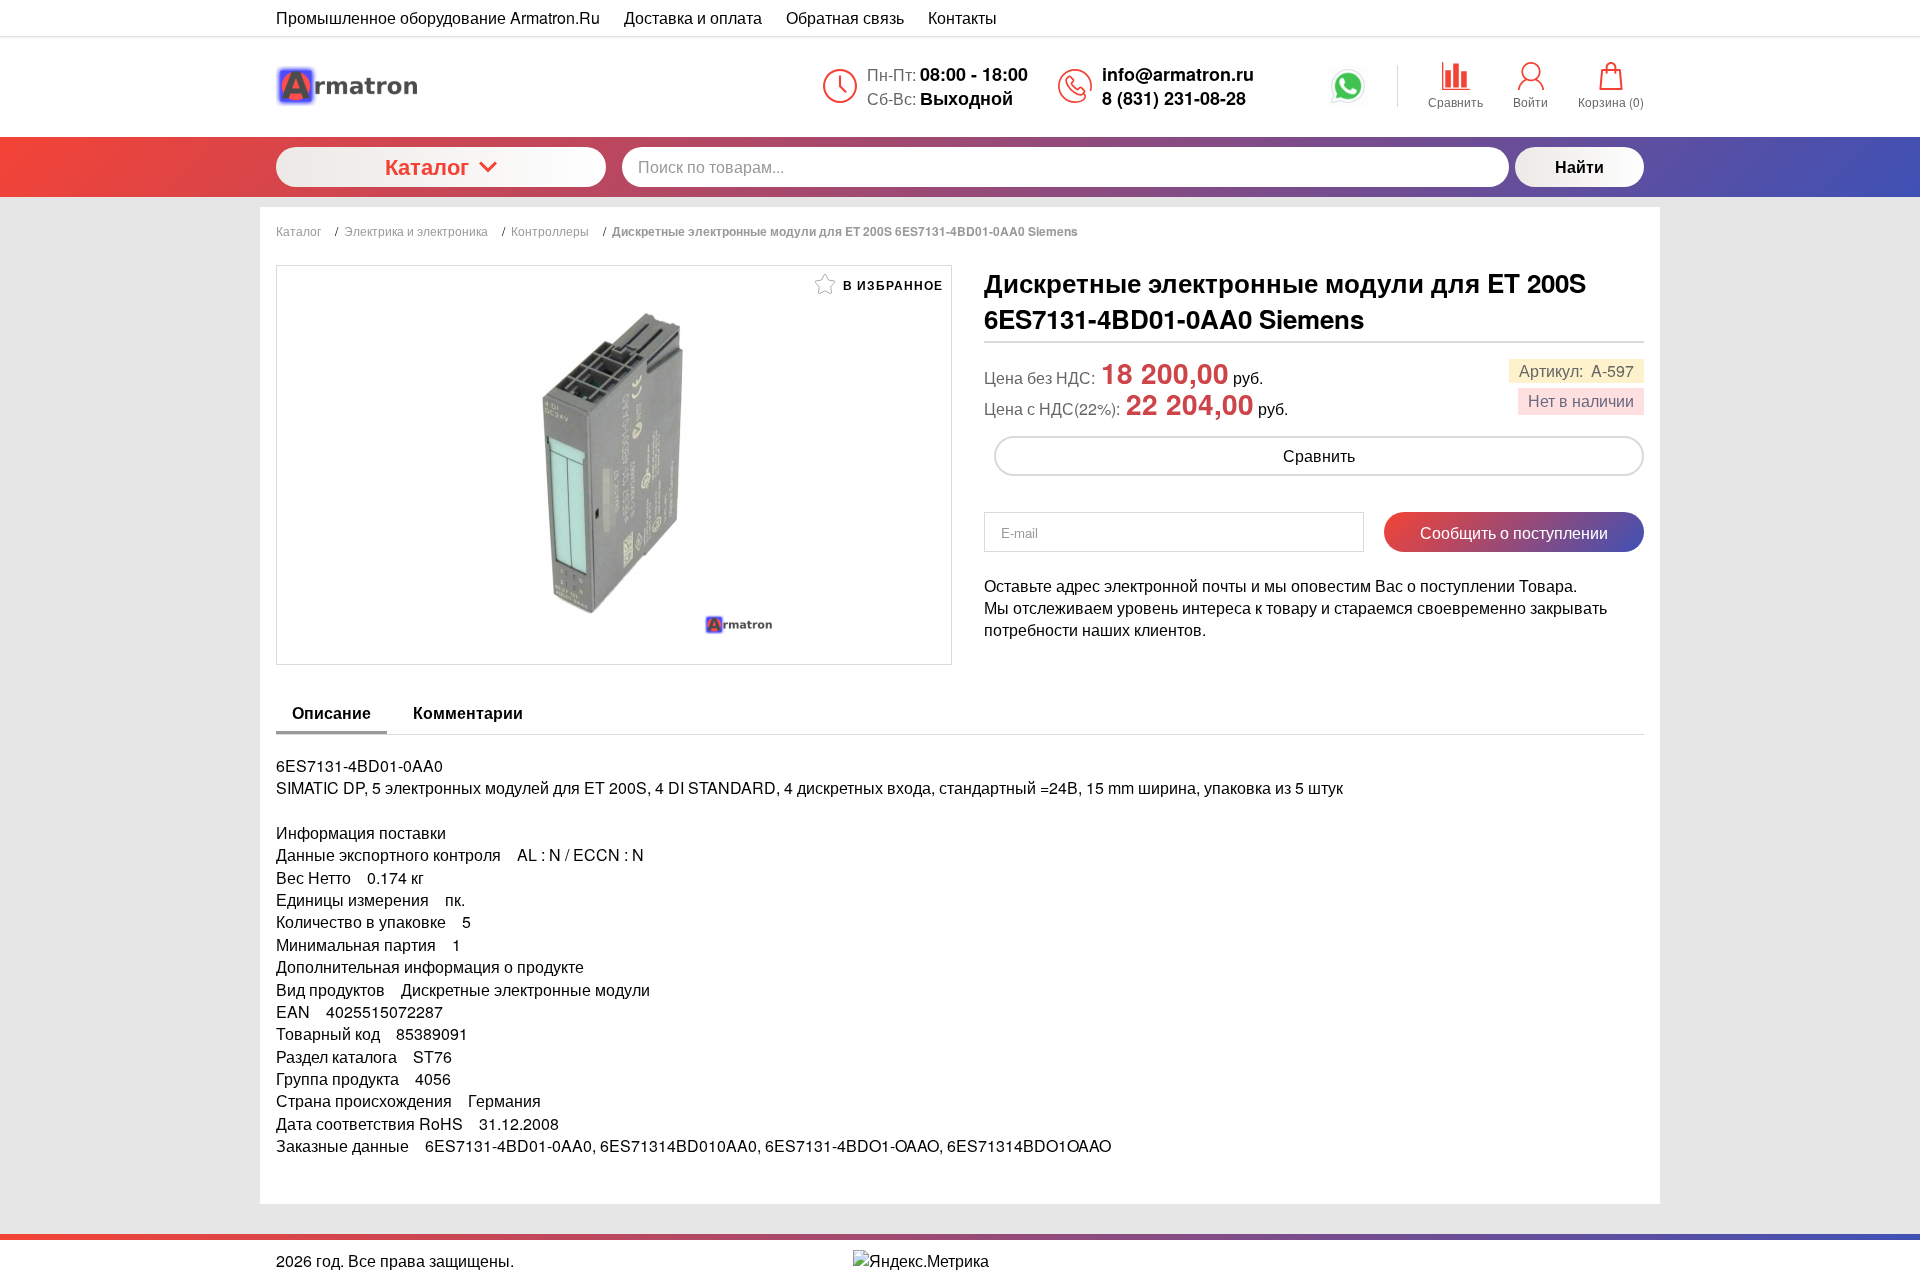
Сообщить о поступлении (1514, 532)
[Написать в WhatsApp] (1348, 93)
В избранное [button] (891, 285)
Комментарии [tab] (468, 712)
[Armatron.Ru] (441, 86)
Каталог (427, 166)
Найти (1579, 166)
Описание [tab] (331, 712)
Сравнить (1319, 455)
